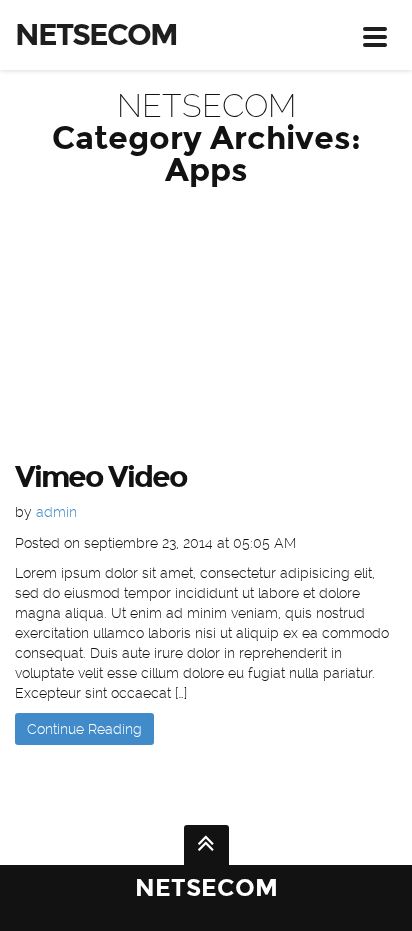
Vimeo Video (100, 477)
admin (56, 512)
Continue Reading (84, 729)
